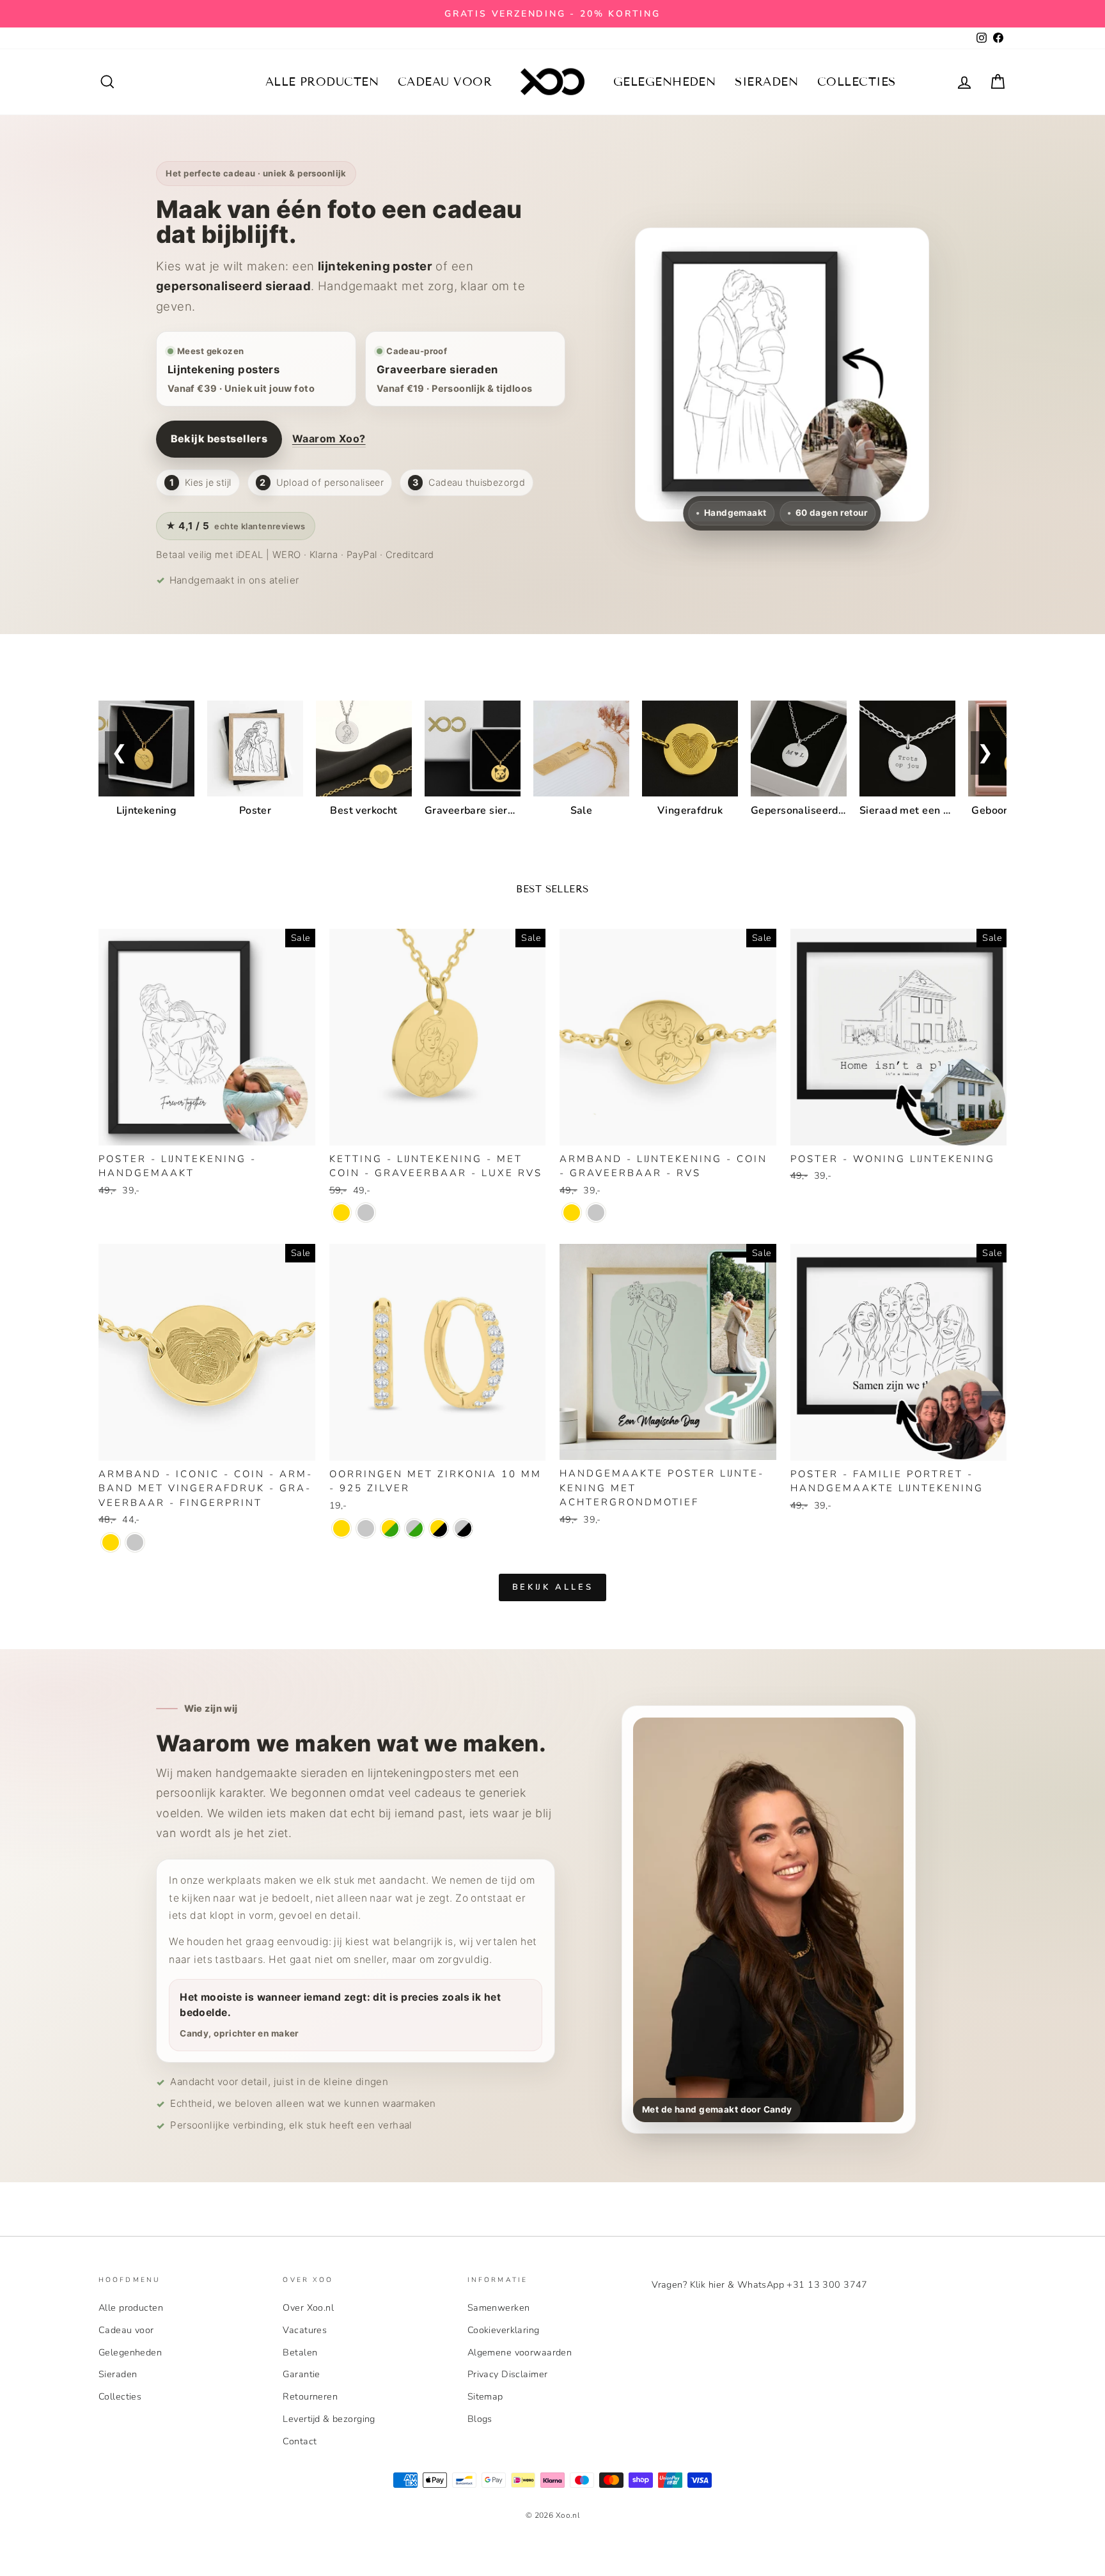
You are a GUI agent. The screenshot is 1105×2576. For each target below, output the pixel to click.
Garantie (301, 2374)
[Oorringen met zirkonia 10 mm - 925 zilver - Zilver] (366, 1528)
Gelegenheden (664, 82)
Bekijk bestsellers (219, 438)
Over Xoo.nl (308, 2308)
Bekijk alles (553, 1587)
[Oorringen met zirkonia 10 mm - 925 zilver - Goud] (341, 1528)
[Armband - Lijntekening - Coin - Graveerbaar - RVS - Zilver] (596, 1213)
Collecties (857, 82)
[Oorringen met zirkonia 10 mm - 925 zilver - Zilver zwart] (463, 1528)
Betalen (300, 2352)
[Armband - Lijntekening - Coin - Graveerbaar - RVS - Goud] (572, 1213)
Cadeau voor (445, 82)
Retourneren (310, 2396)
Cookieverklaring (504, 2330)
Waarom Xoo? (329, 438)
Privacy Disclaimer (508, 2374)
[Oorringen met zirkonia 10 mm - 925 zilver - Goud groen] (390, 1528)
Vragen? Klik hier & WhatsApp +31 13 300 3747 (760, 2285)
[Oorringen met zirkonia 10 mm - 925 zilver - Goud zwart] (439, 1528)
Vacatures (305, 2330)
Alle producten (322, 82)
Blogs (480, 2419)
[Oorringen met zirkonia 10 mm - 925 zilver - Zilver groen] (414, 1528)
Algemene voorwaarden (520, 2352)
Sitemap (485, 2396)
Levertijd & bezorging (329, 2419)
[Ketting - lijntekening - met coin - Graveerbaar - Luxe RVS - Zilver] (366, 1213)
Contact (300, 2441)
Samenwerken (499, 2308)
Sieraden (766, 82)
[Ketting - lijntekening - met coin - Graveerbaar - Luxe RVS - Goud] (341, 1213)
